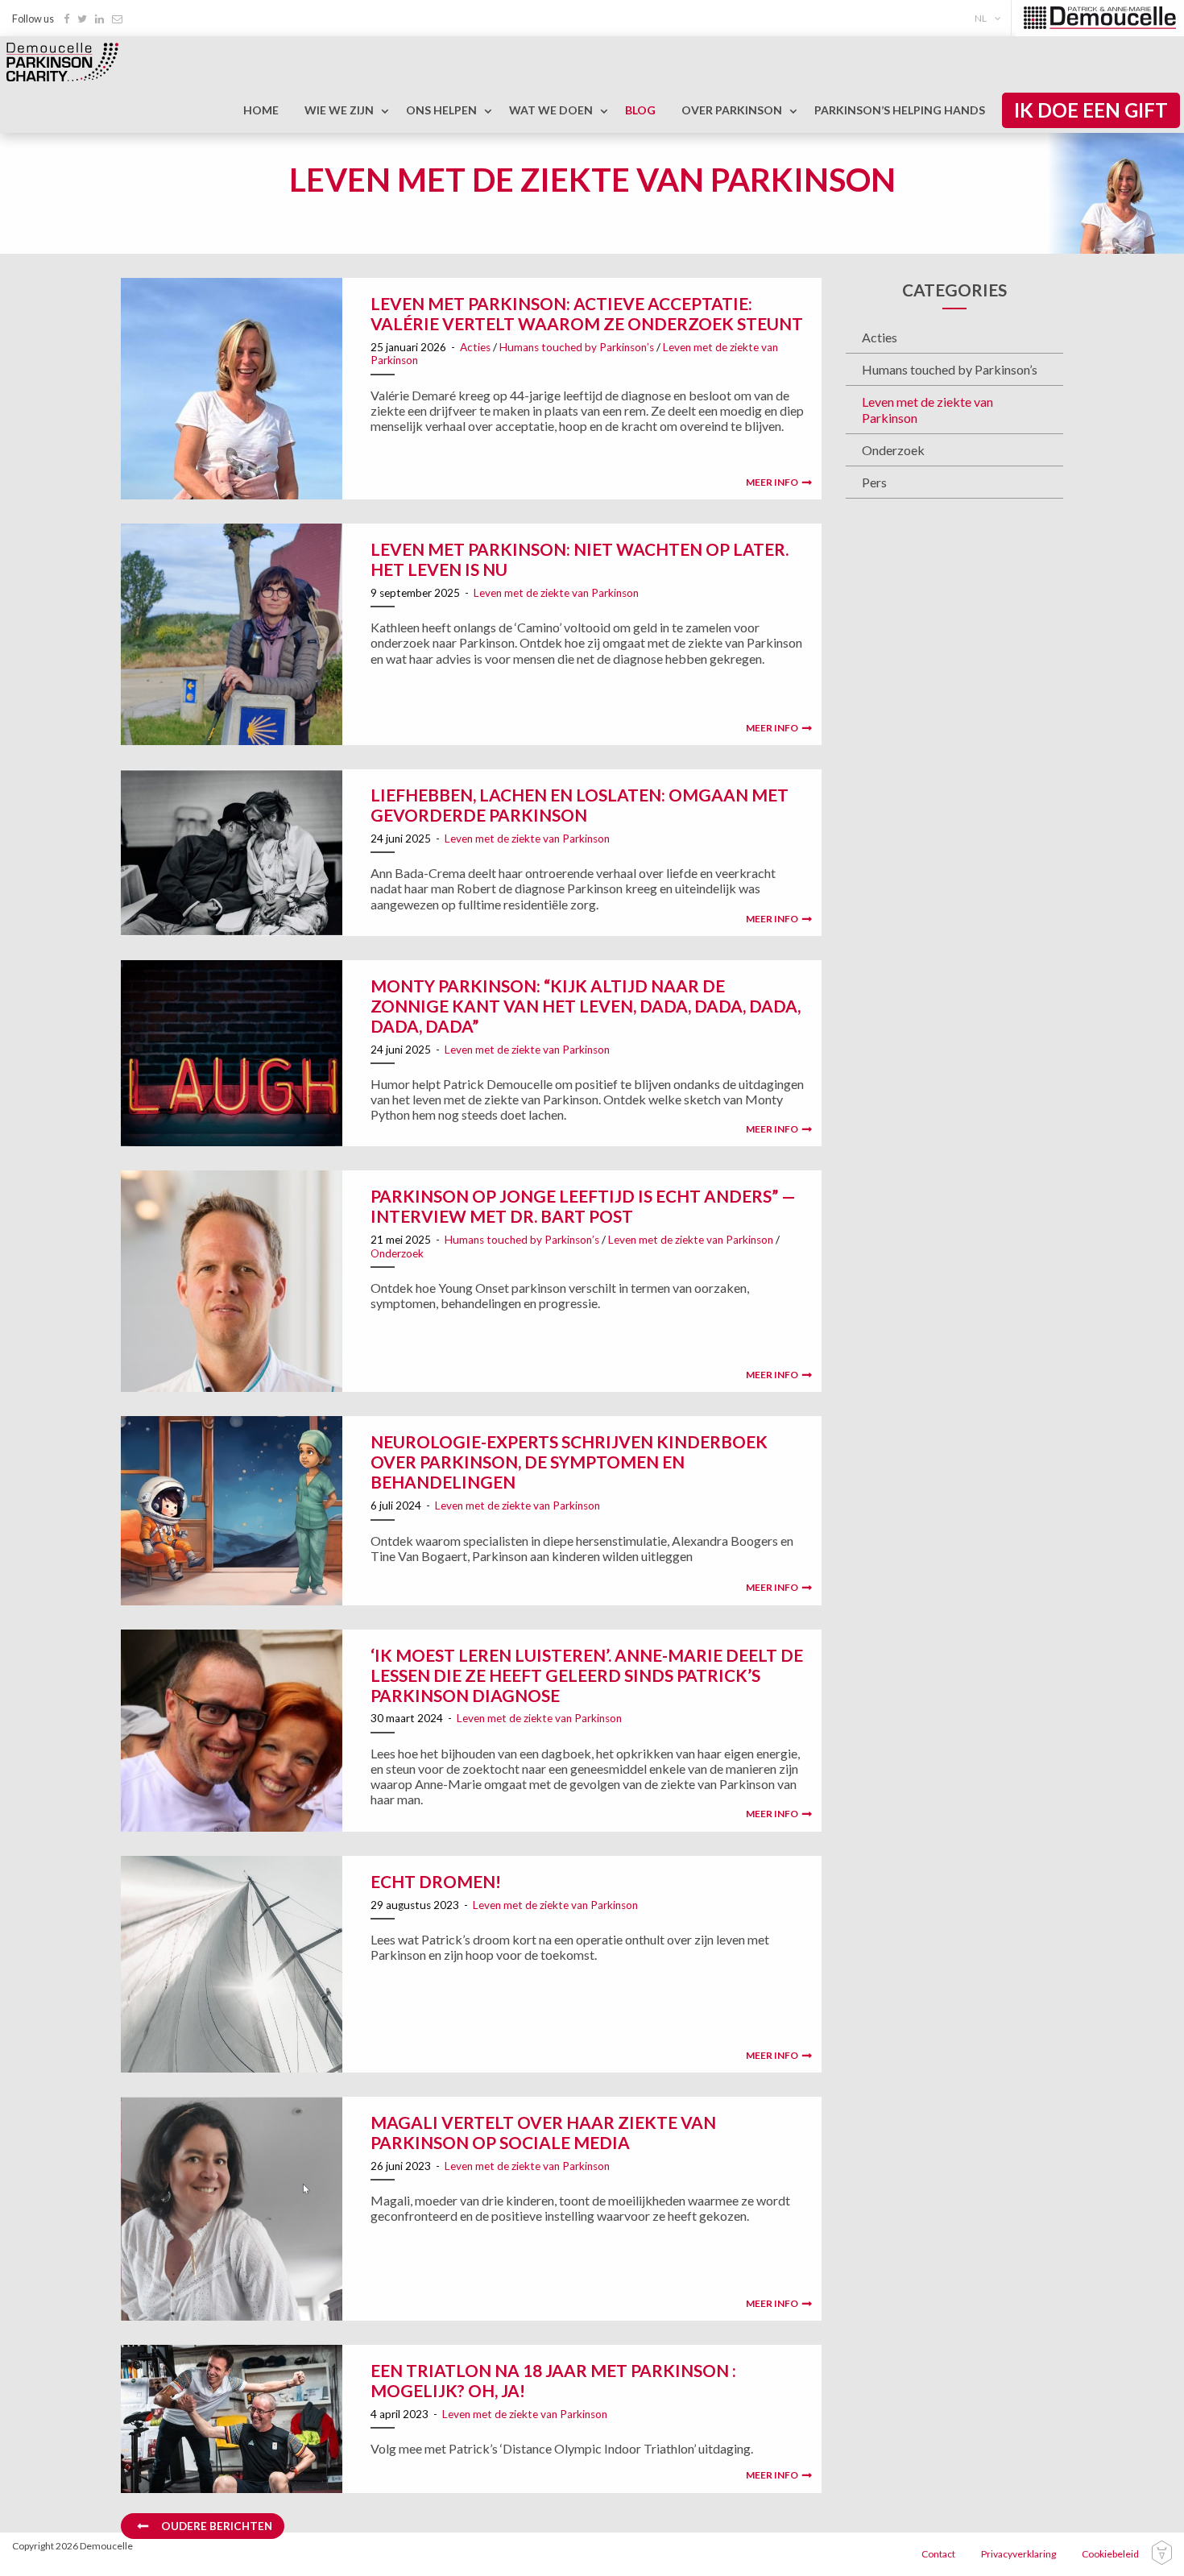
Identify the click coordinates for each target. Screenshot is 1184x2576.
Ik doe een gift (1091, 110)
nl (981, 18)
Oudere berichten (217, 2526)
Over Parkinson (732, 110)
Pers (874, 482)
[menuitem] (991, 18)
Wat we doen (551, 110)
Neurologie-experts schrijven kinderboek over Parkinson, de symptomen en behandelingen (569, 1462)
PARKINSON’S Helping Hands (900, 110)
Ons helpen (441, 110)
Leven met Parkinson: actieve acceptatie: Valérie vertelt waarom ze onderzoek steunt (587, 313)
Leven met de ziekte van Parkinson (556, 593)
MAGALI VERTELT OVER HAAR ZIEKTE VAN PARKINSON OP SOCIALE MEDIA (543, 2132)
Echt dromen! (436, 1881)
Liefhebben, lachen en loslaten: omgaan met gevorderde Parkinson (580, 805)
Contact (938, 2554)
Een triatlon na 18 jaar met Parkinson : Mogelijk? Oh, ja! (553, 2380)
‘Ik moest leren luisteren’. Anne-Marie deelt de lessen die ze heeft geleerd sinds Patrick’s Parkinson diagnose (587, 1675)
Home (261, 110)
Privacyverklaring (1018, 2554)
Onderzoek (397, 1253)
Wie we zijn (339, 110)
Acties (475, 347)
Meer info (772, 482)
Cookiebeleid (1110, 2554)
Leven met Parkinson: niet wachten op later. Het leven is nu (580, 559)
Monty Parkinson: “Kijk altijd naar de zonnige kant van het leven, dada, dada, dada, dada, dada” (586, 1006)
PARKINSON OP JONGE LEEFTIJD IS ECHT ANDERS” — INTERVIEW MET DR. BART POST (583, 1206)
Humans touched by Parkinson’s (577, 347)
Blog (640, 110)
